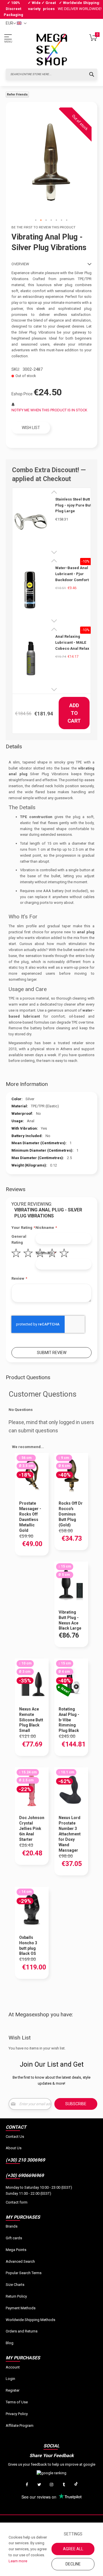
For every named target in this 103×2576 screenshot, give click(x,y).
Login (10, 2379)
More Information (27, 1084)
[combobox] (51, 74)
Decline (73, 2564)
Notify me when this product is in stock (49, 410)
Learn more (18, 2561)
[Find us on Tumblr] (64, 2485)
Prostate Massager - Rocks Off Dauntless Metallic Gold (30, 1517)
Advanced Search (20, 2261)
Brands (12, 2226)
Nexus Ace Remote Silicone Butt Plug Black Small (31, 1720)
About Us (14, 2148)
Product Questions (28, 1377)
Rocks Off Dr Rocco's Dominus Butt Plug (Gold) (71, 1514)
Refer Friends (17, 94)
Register (13, 2390)
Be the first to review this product (43, 227)
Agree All (73, 2549)
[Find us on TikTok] (76, 2485)
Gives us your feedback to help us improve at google (52, 2464)
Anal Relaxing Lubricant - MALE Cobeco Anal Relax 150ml (72, 643)
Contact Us (15, 2137)
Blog (10, 2343)
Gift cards (14, 2238)
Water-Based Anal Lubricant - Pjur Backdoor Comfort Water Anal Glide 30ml (72, 574)
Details (14, 746)
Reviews (16, 1189)
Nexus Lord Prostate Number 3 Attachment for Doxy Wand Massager (70, 1834)
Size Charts (15, 2285)
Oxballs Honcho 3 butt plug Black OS (28, 1946)
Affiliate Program (20, 2426)
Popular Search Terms (24, 2273)
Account (13, 2367)
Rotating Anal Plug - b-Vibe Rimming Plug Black (69, 1720)
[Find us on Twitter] (39, 2485)
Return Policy (16, 2296)
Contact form (17, 2202)
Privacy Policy (17, 2414)
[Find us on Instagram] (51, 2485)
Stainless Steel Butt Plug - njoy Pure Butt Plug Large (74, 505)
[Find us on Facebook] (27, 2485)
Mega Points (16, 2250)
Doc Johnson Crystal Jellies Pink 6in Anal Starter (32, 1829)
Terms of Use (17, 2402)
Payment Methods (21, 2308)
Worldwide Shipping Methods (30, 2320)
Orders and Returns (22, 2331)
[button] (36, 220)
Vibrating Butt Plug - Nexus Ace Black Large (70, 1620)
